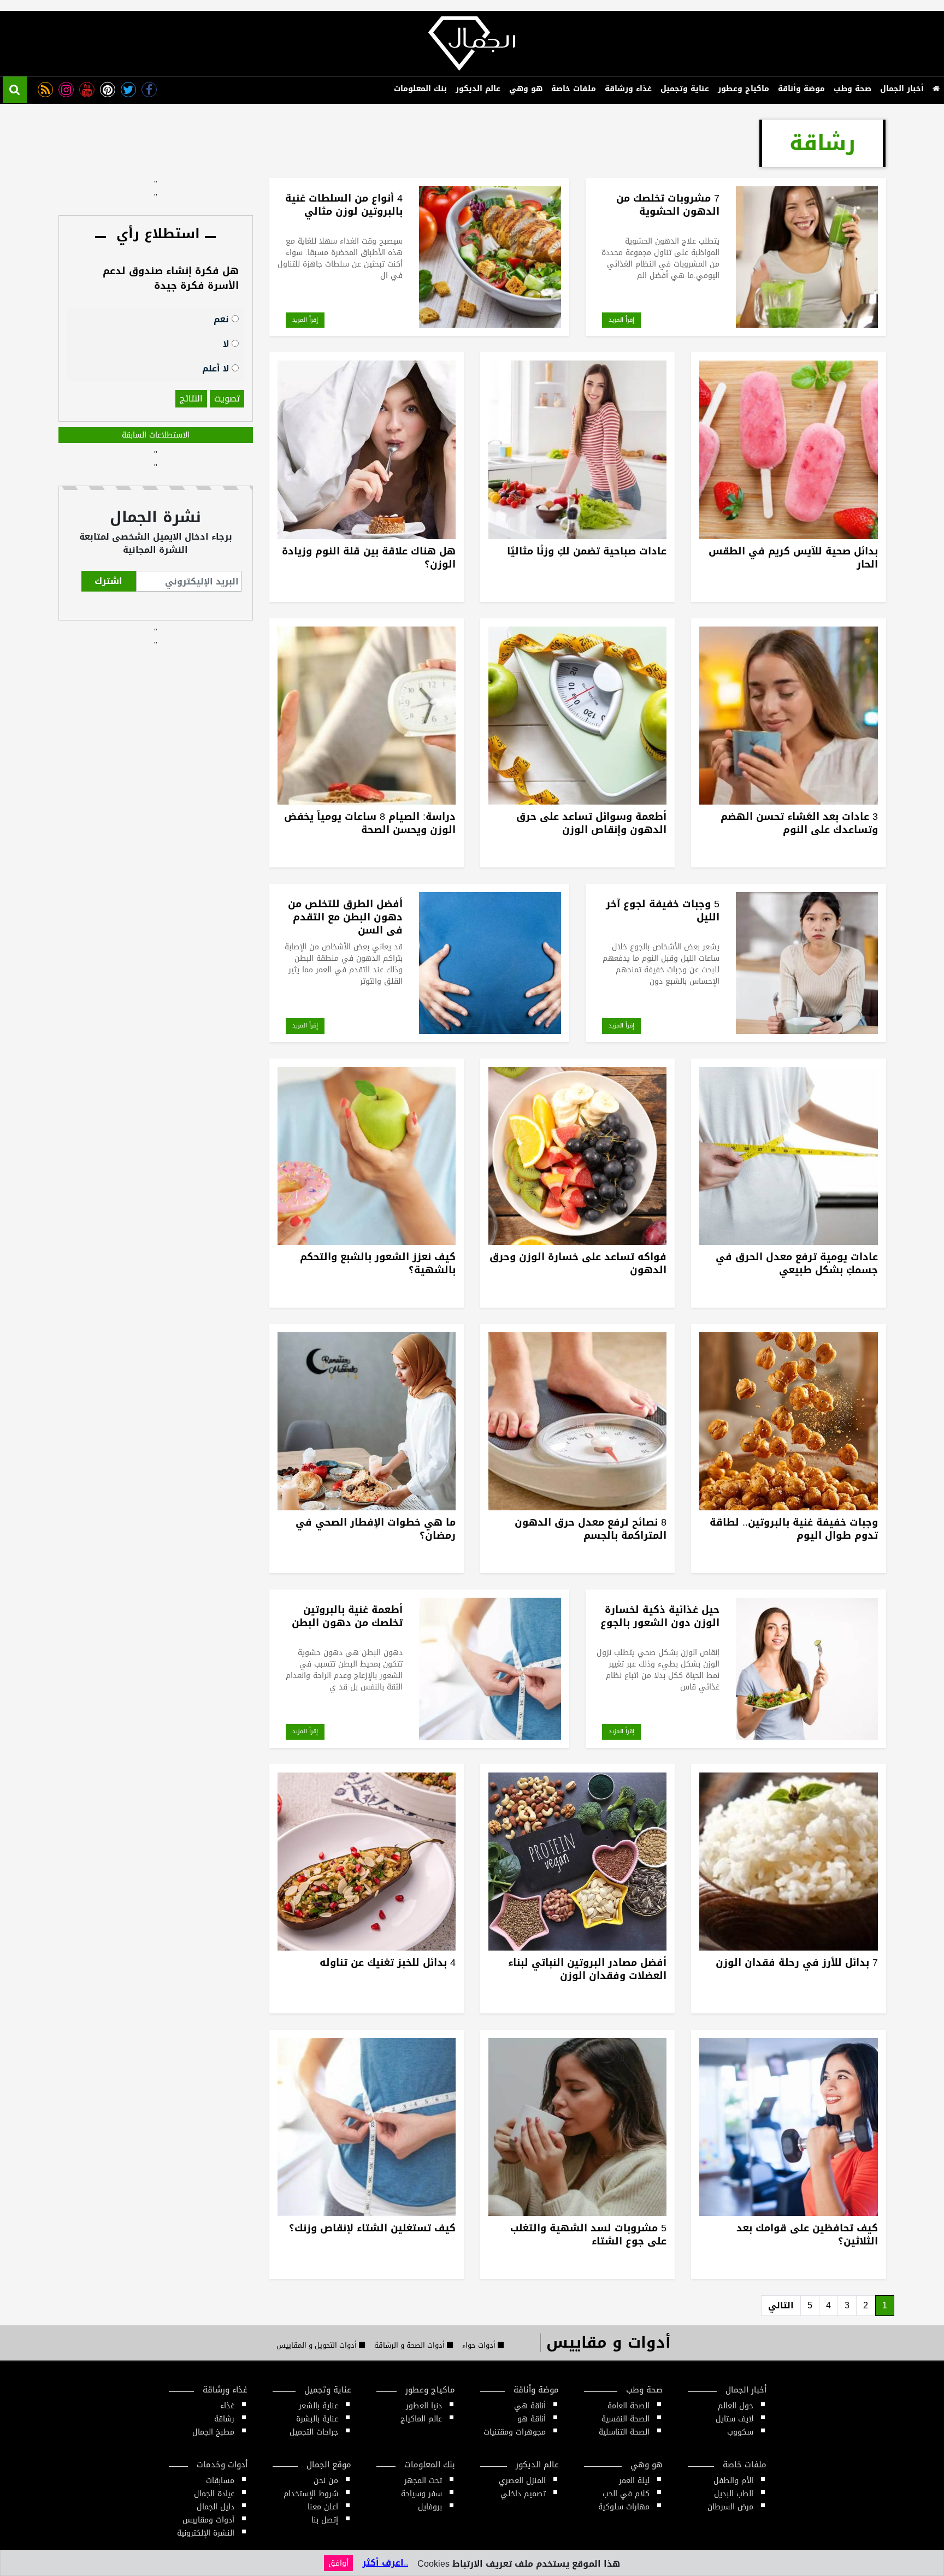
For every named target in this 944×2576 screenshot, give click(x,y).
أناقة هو (532, 2419)
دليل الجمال (216, 2507)
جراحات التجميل (314, 2432)
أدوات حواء (480, 2345)
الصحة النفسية (626, 2419)
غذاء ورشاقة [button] (628, 89)
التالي (781, 2305)
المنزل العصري (522, 2481)
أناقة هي (530, 2406)
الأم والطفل (733, 2481)
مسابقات (220, 2481)
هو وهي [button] (526, 89)
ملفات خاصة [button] (574, 89)
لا (227, 343)
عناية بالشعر (318, 2406)
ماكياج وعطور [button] (744, 89)
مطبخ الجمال (213, 2432)
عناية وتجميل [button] (685, 89)
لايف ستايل (734, 2419)
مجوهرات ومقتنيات (515, 2432)
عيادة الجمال (214, 2494)
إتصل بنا (325, 2520)
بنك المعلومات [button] (420, 89)
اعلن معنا (323, 2507)
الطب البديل (734, 2494)
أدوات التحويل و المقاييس (318, 2345)
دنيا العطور (424, 2406)
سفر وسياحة (421, 2494)
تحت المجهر (423, 2481)
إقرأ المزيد (621, 320)
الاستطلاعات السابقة (156, 435)
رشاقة (224, 2419)
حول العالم (736, 2406)
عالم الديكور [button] (478, 89)
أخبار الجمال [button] (902, 89)
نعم (223, 319)
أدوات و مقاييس (609, 2342)
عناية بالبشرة (317, 2419)
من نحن (326, 2481)
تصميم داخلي (523, 2494)
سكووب (740, 2432)
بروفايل (430, 2507)
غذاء (227, 2406)
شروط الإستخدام (311, 2494)
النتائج (191, 398)
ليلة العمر (634, 2481)
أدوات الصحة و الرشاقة (411, 2345)
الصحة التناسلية (624, 2432)
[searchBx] (15, 90)
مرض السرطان (730, 2507)
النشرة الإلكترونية (206, 2533)
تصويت (227, 398)
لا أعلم (217, 368)
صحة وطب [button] (852, 89)
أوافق (338, 2563)
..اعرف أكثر (385, 2563)
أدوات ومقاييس (208, 2520)
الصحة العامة (629, 2406)
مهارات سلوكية (624, 2507)
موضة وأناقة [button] (801, 89)
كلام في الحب (626, 2494)
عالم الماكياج (421, 2419)
